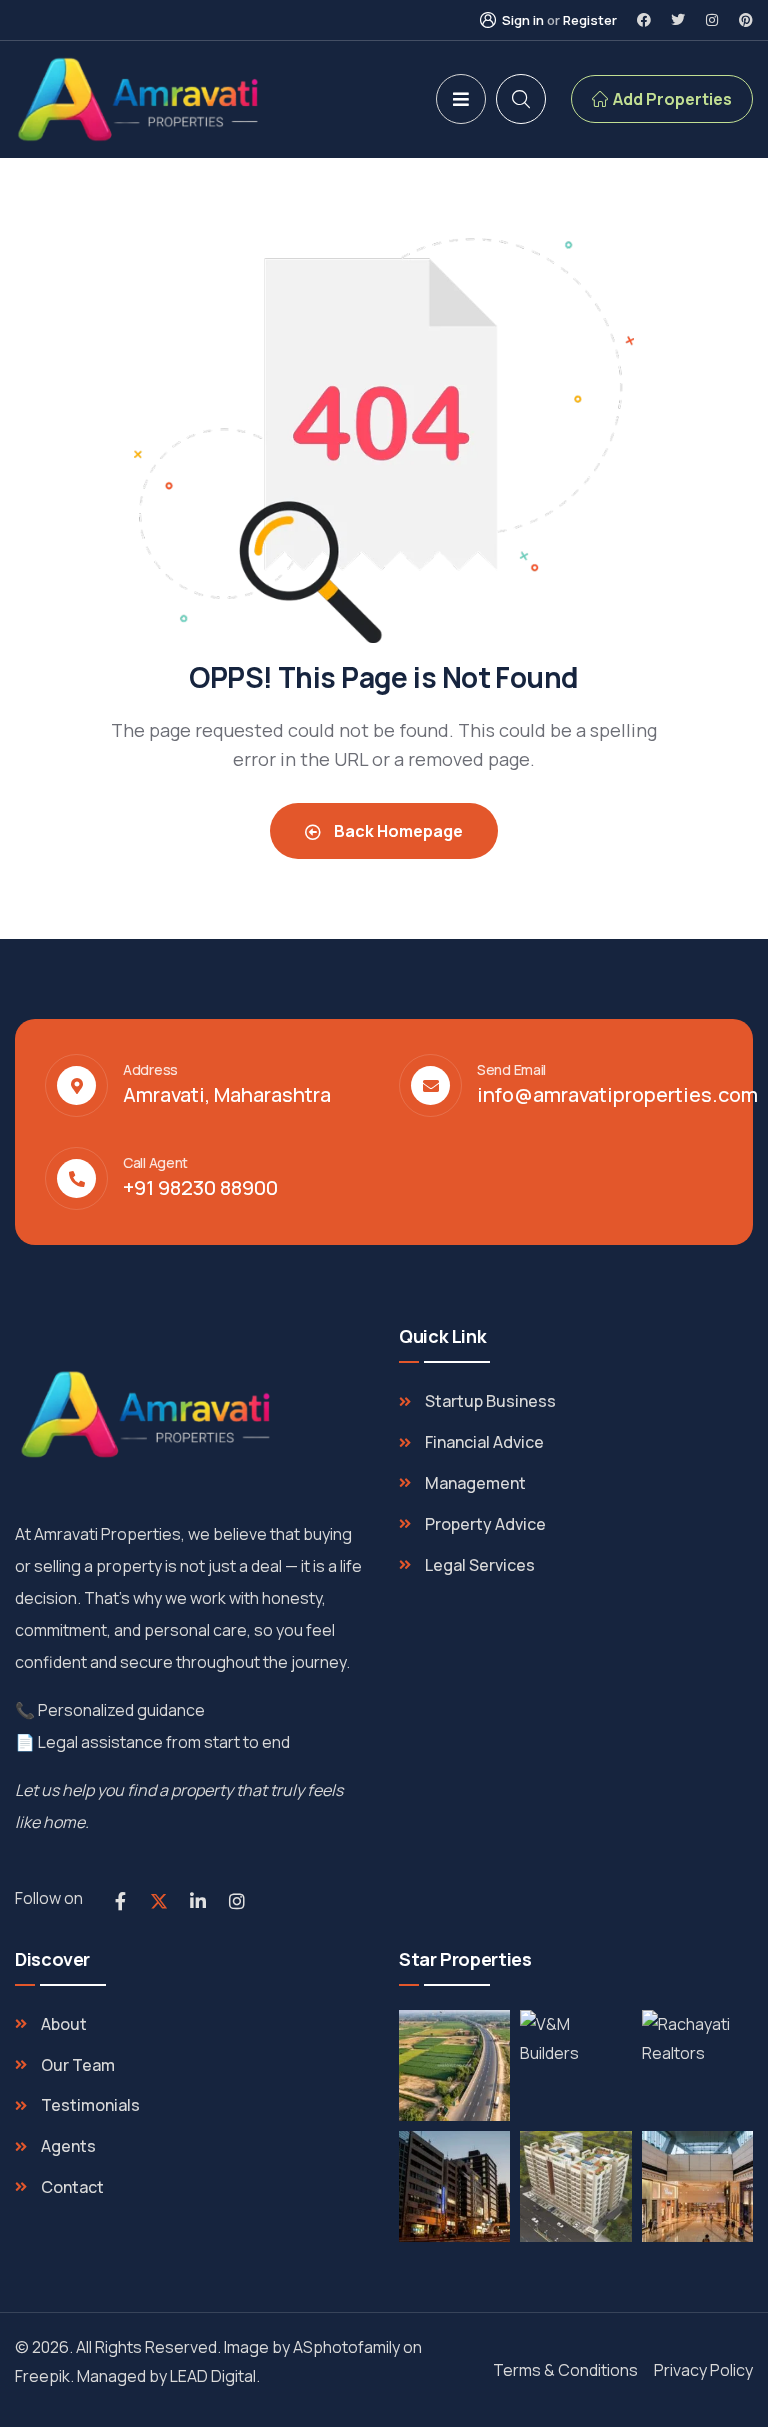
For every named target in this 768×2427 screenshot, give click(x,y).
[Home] (140, 99)
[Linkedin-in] (198, 1901)
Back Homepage (397, 831)
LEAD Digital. (218, 2376)
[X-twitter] (159, 1901)
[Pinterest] (746, 20)
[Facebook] (644, 20)
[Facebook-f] (120, 1901)
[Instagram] (712, 20)
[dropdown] (461, 99)
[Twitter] (678, 20)
